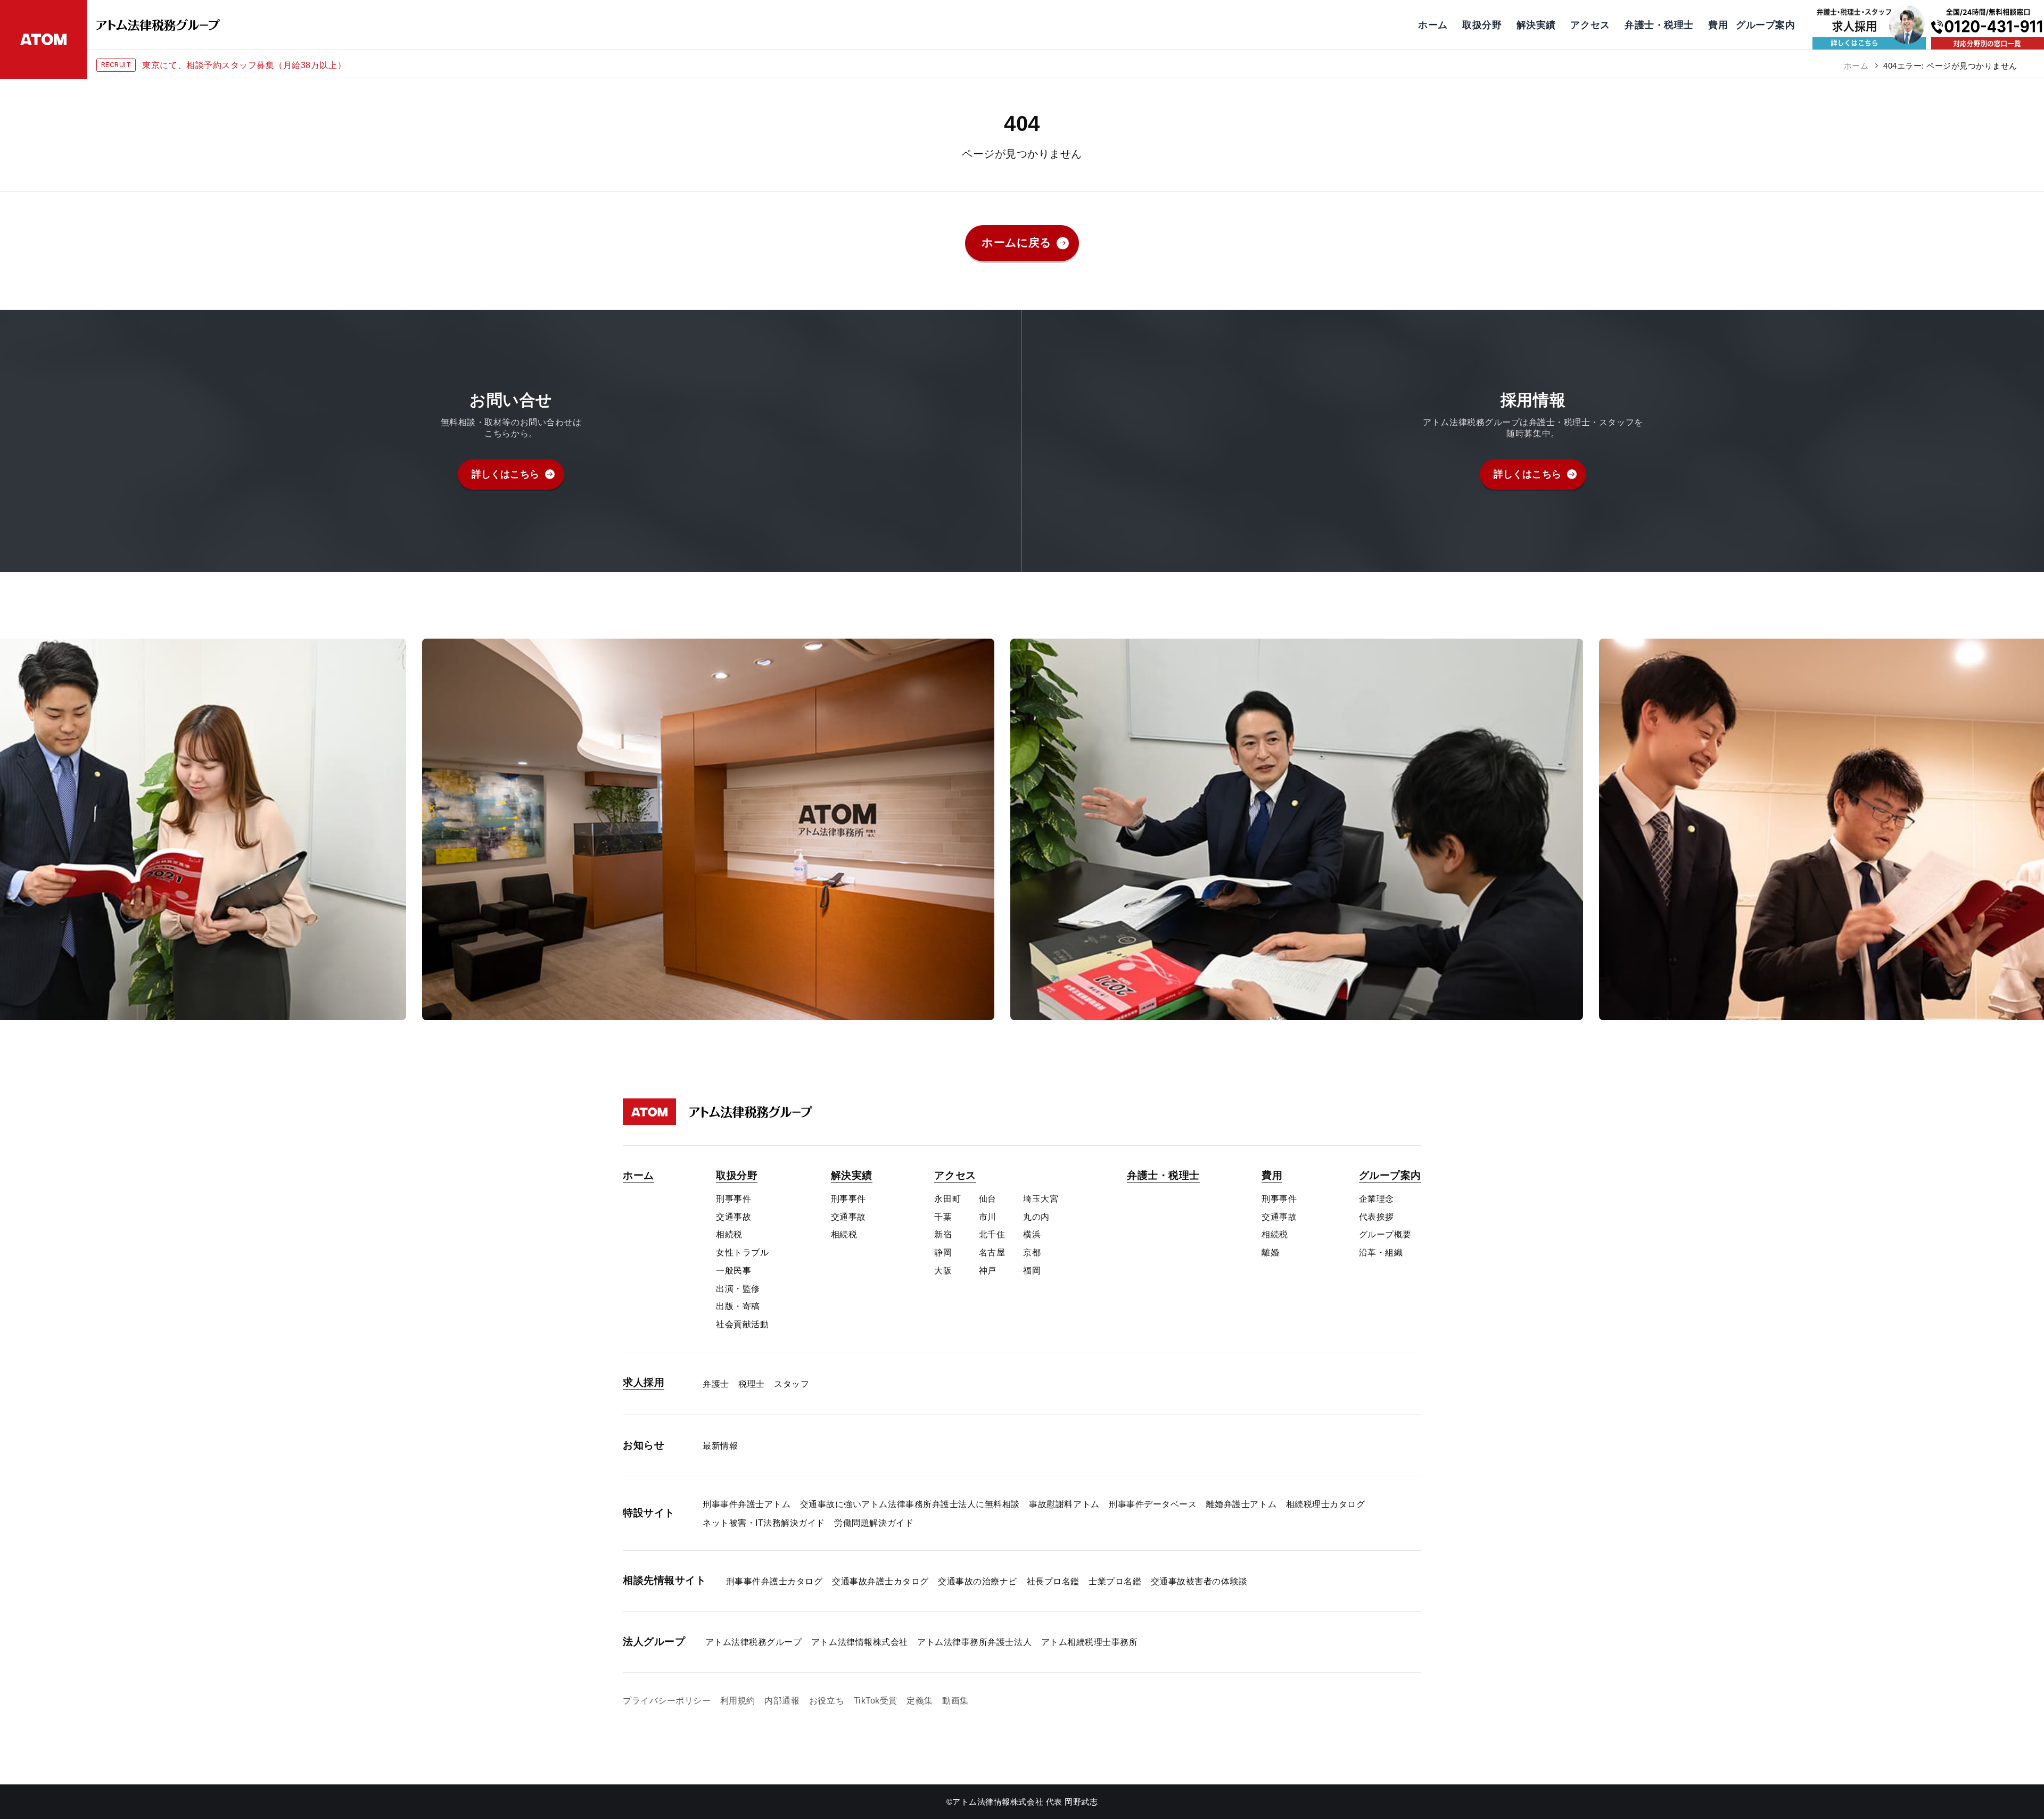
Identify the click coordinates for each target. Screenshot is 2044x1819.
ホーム (1856, 66)
